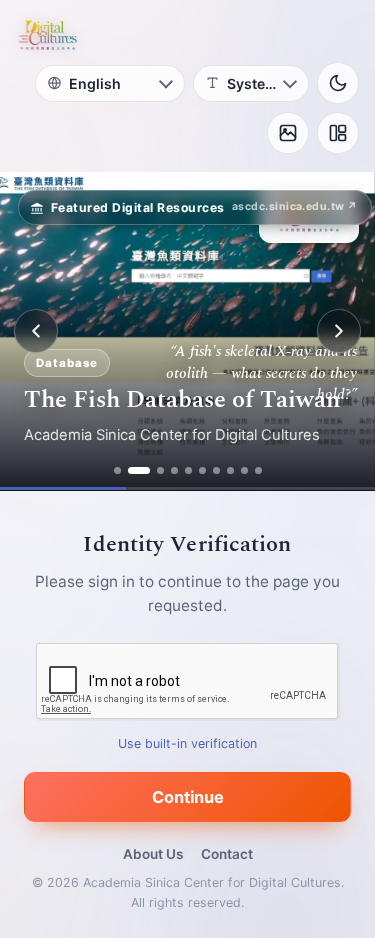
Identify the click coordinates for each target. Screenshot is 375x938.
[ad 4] (174, 470)
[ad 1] (117, 470)
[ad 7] (216, 470)
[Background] (288, 133)
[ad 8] (230, 470)
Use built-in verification (187, 743)
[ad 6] (202, 470)
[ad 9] (244, 470)
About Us (153, 854)
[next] (339, 331)
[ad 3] (160, 470)
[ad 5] (188, 470)
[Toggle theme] (338, 83)
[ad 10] (258, 470)
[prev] (36, 331)
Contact (227, 854)
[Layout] (338, 133)
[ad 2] (139, 470)
